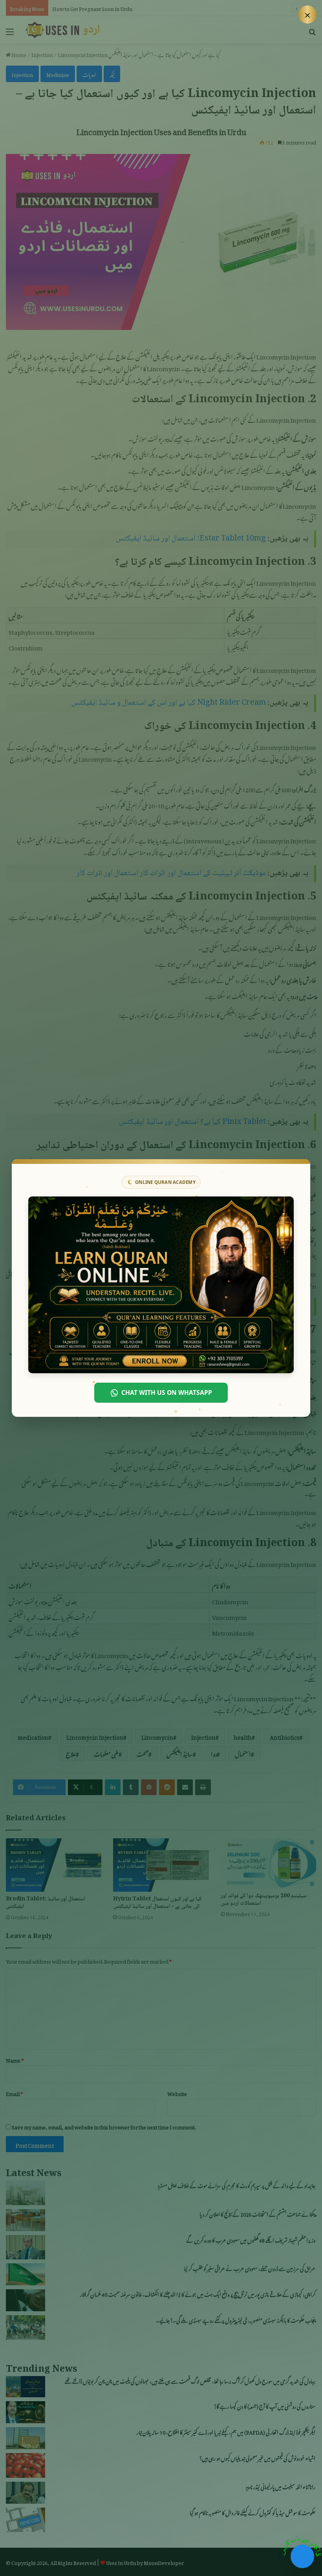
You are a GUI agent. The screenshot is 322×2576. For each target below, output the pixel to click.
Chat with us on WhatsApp (167, 1392)
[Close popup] (307, 15)
